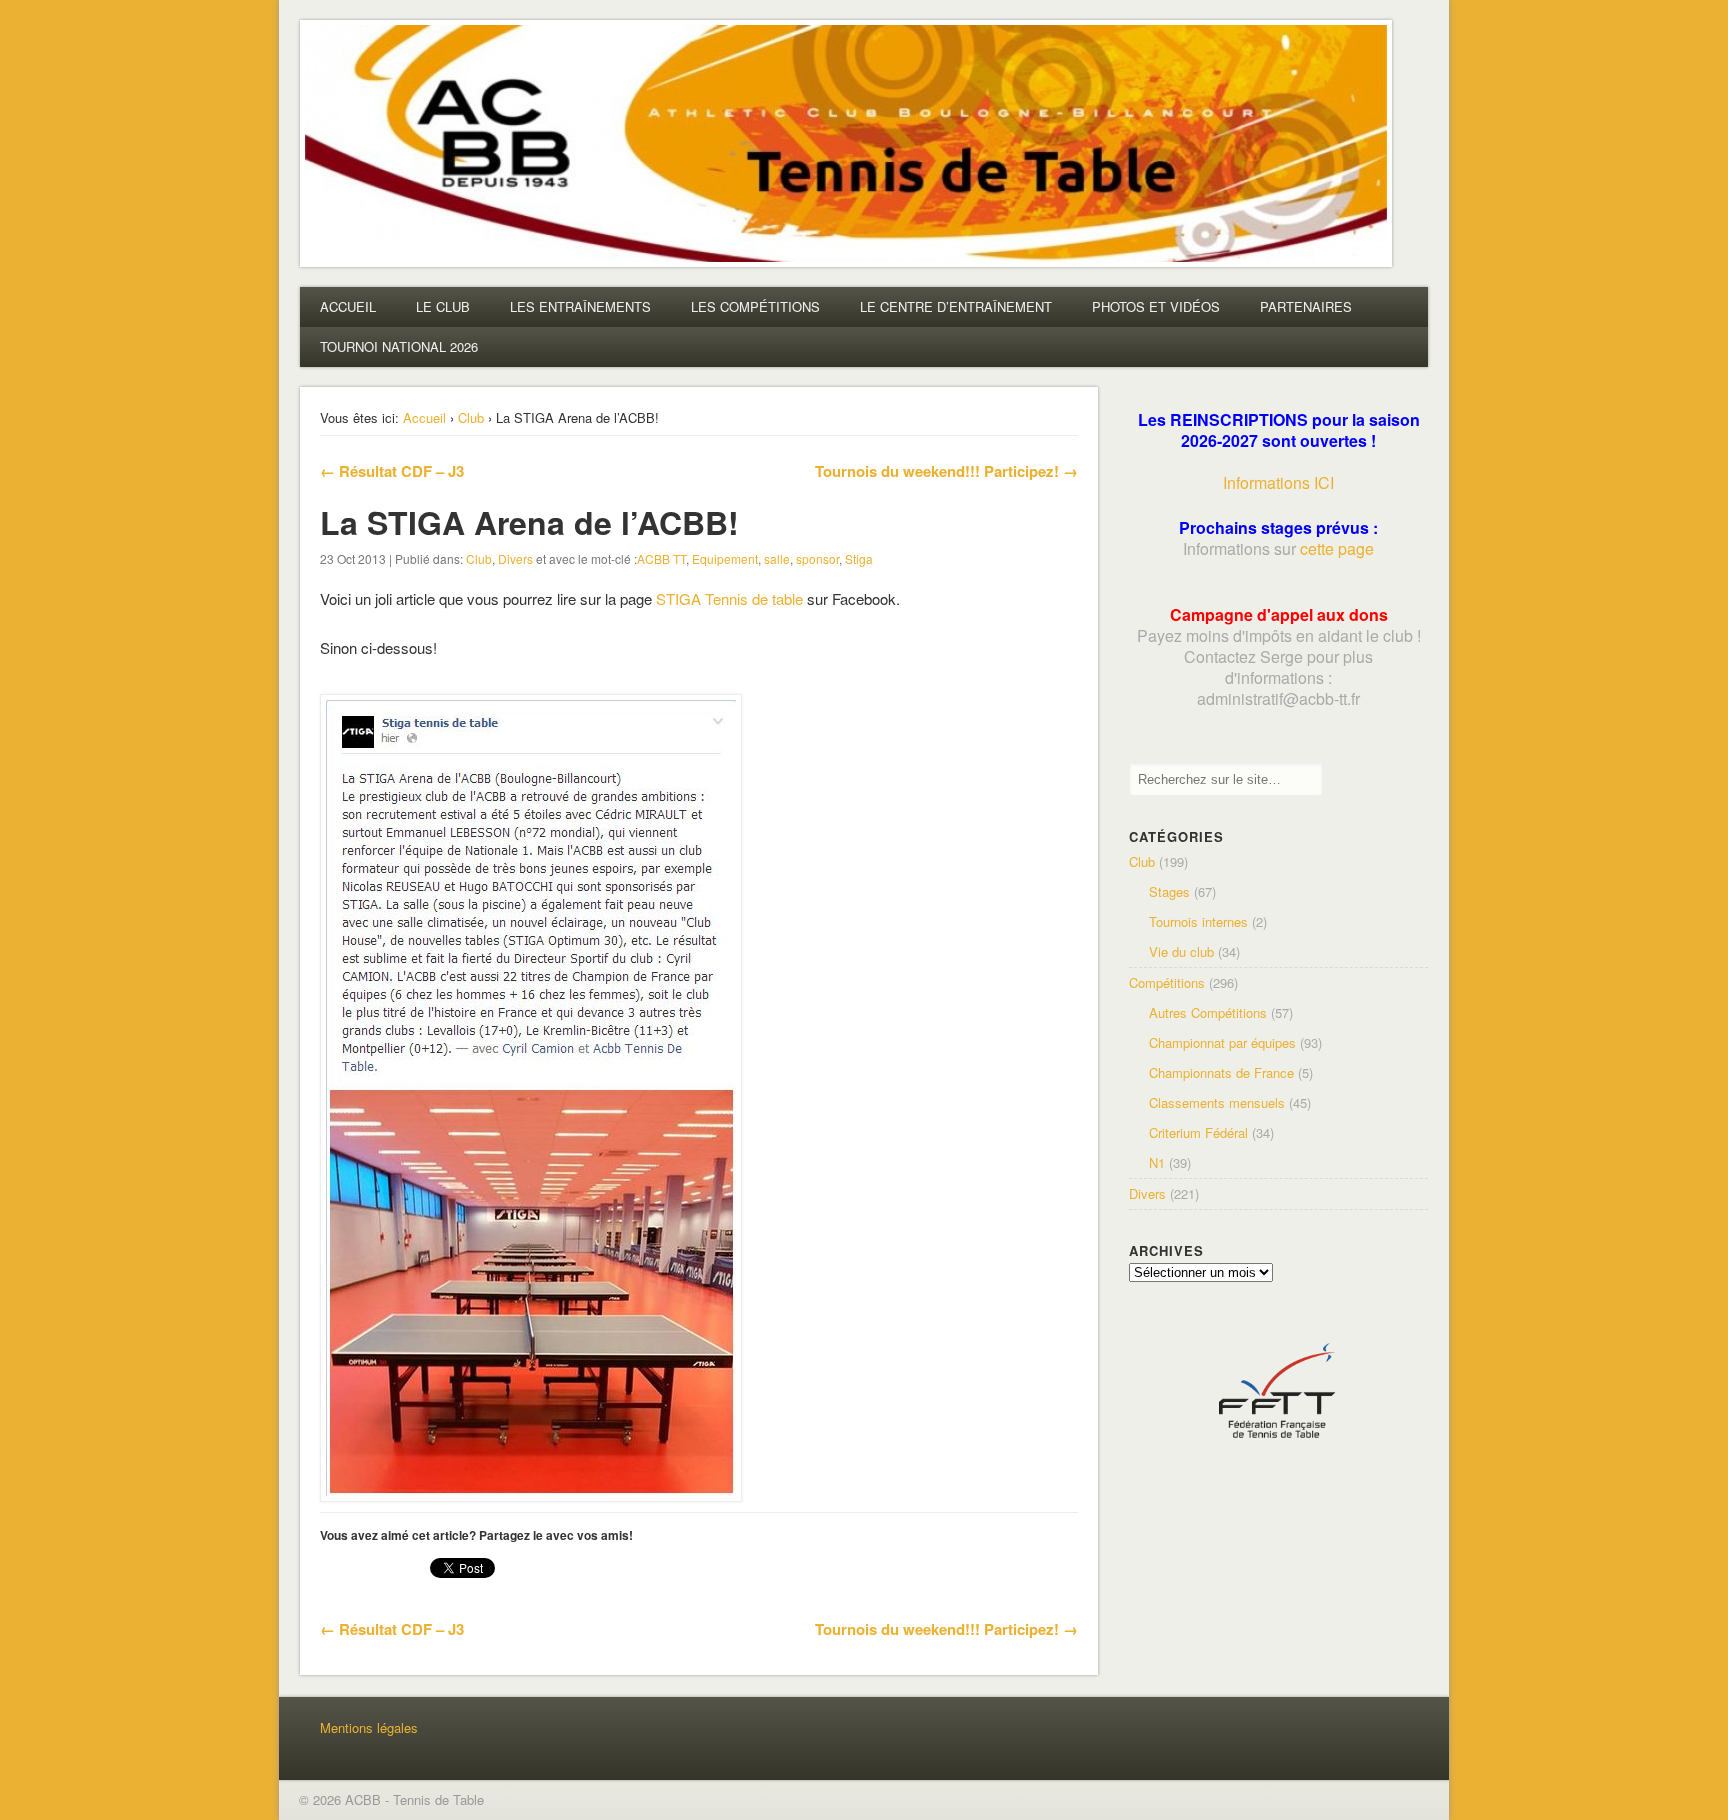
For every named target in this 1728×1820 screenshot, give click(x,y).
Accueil (424, 417)
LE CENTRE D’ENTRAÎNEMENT (956, 306)
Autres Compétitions (1208, 1012)
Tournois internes (1198, 921)
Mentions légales (369, 1727)
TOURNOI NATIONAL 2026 (399, 346)
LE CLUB (443, 306)
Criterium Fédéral (1198, 1132)
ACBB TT (661, 558)
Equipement (725, 558)
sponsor (817, 558)
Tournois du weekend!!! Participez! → (946, 471)
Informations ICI (1278, 482)
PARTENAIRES (1306, 306)
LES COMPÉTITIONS (755, 306)
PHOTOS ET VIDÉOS (1156, 306)
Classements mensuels (1217, 1102)
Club (471, 417)
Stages (1169, 891)
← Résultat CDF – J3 (392, 471)
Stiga (859, 558)
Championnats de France (1221, 1072)
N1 (1157, 1162)
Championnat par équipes (1222, 1042)
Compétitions (1167, 982)
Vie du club (1181, 951)
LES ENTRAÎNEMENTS (580, 306)
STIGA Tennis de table (729, 598)
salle (777, 558)
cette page (1337, 548)
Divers (515, 558)
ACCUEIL (348, 306)
